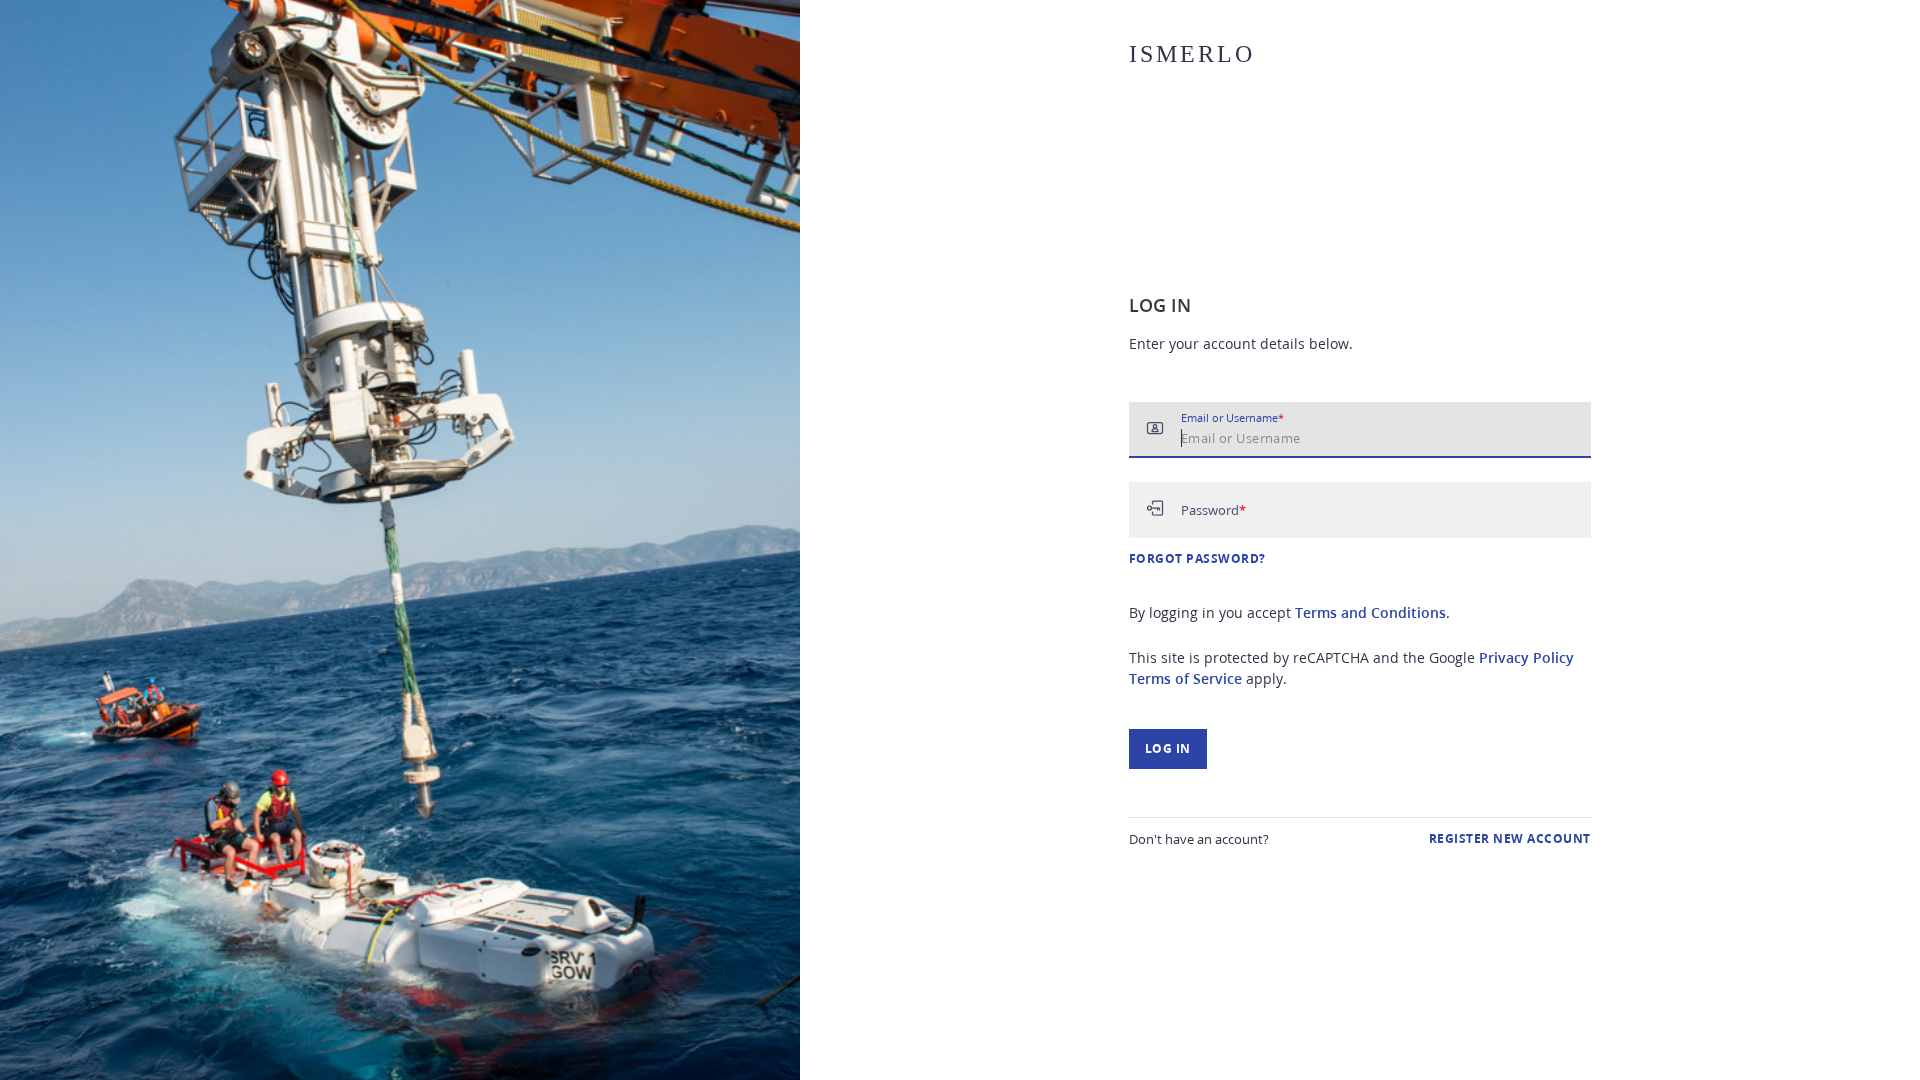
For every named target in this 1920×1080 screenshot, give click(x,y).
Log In (1168, 748)
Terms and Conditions (1370, 612)
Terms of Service (1185, 678)
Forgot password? (1197, 558)
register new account (1510, 838)
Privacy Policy (1526, 657)
